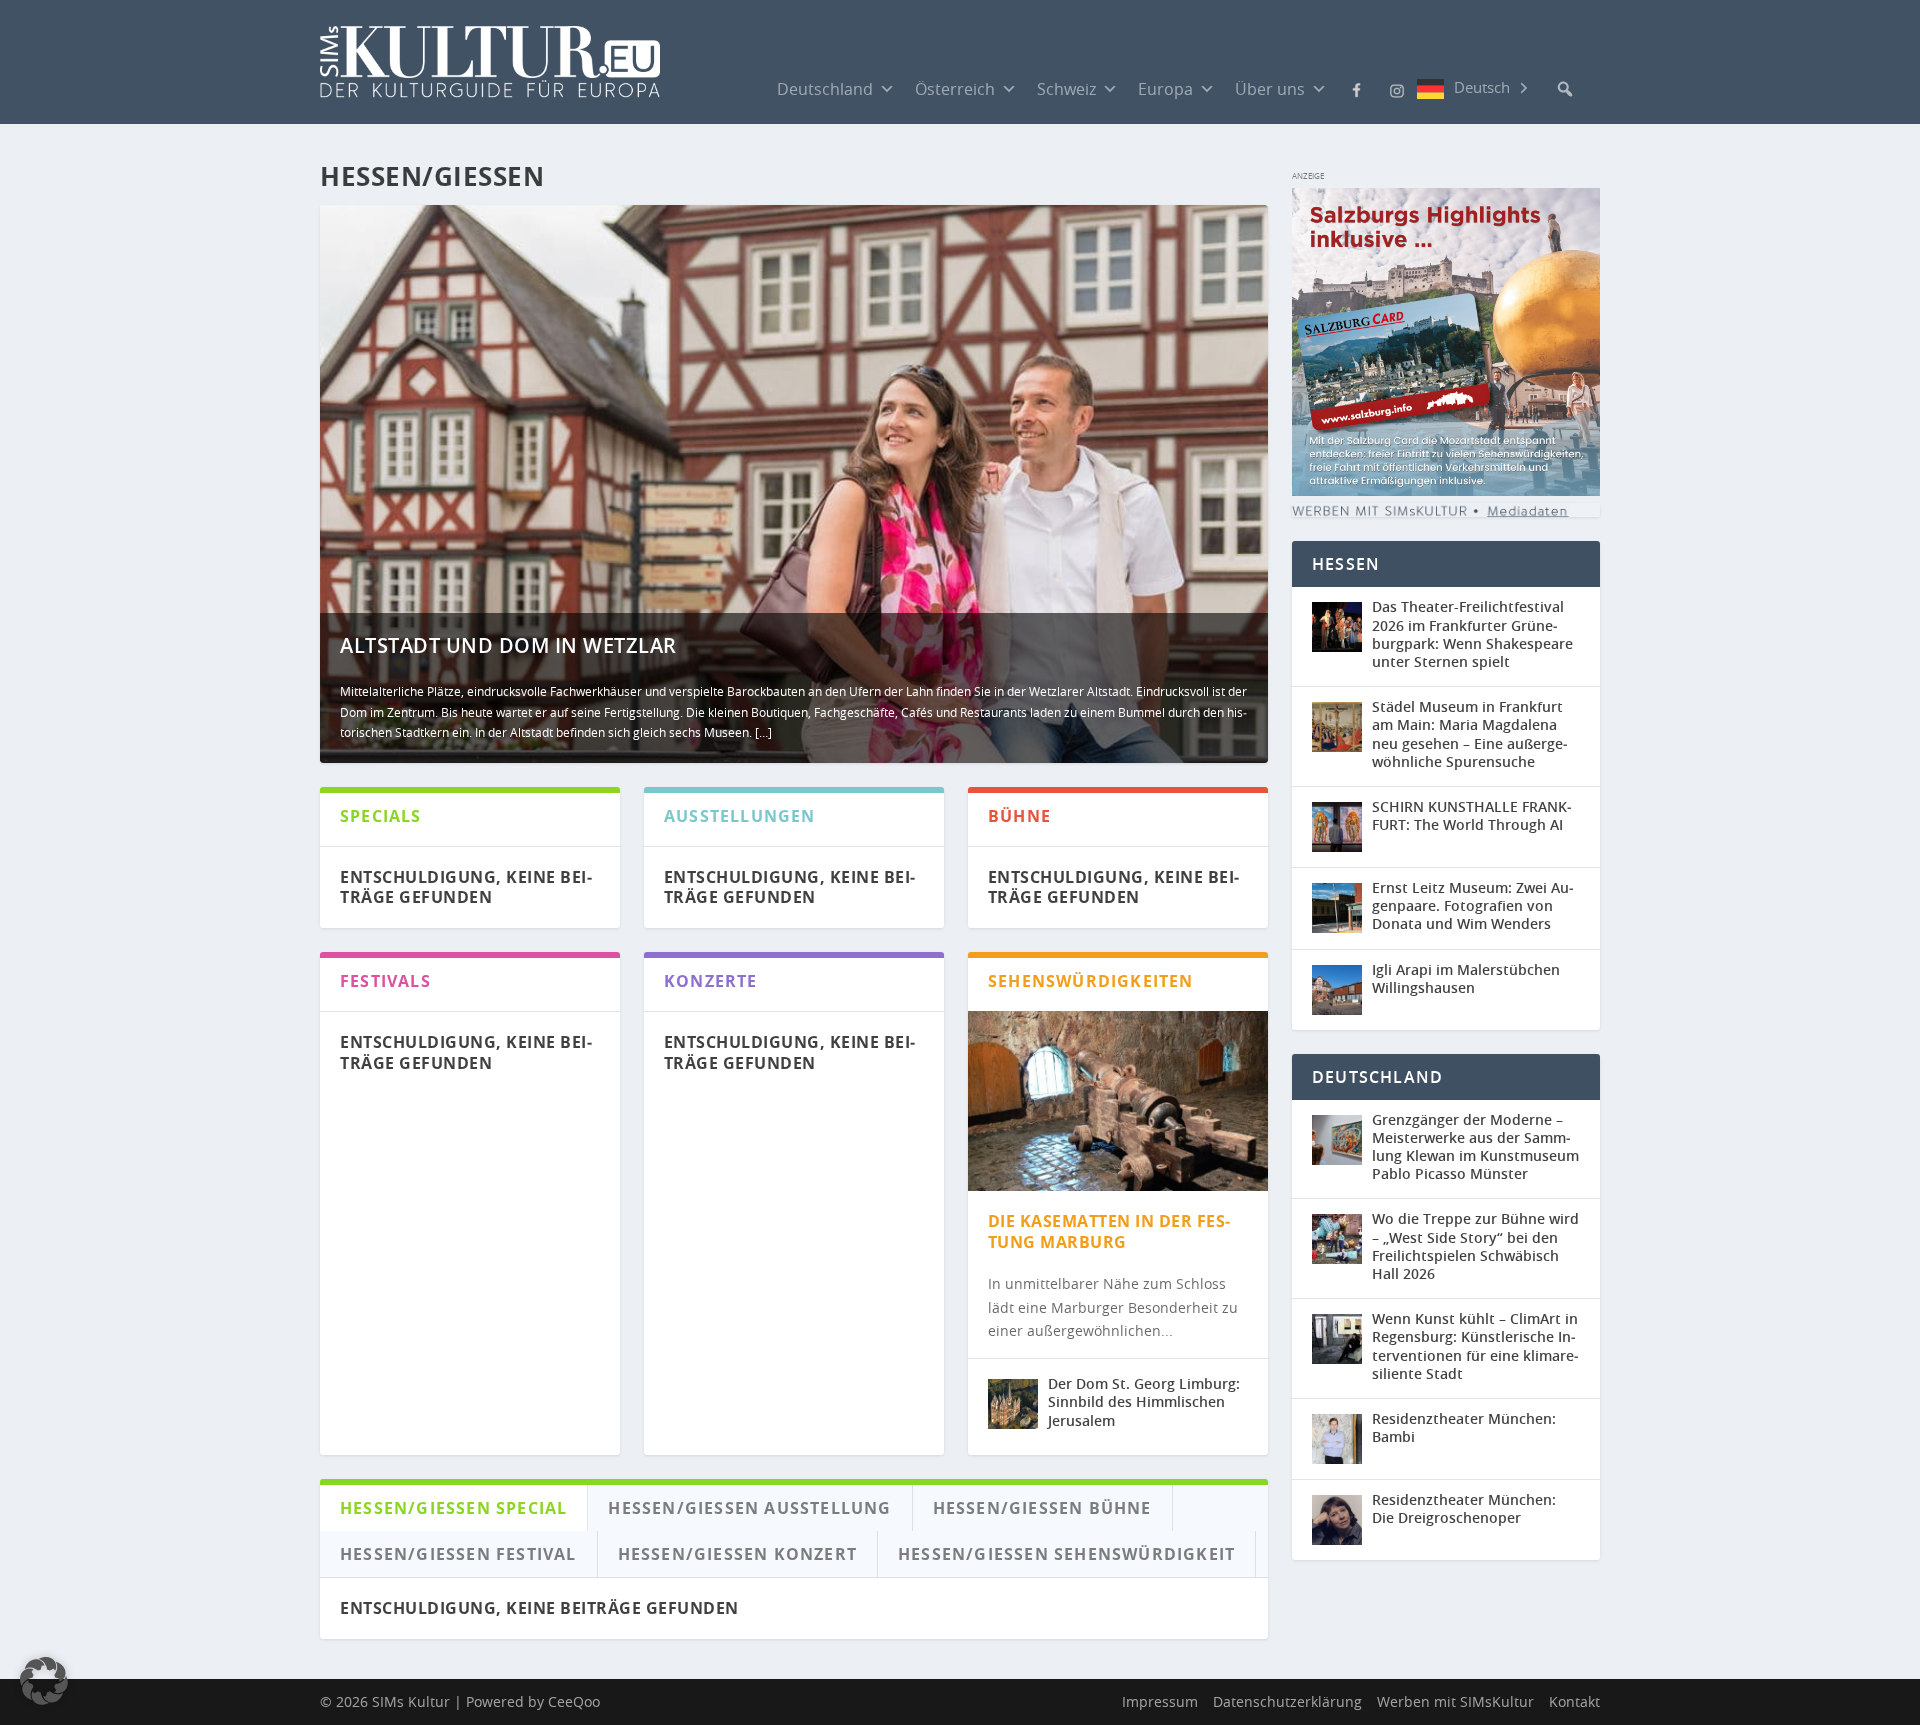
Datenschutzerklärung (1287, 1701)
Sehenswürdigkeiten (1091, 981)
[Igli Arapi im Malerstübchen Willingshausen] (1342, 990)
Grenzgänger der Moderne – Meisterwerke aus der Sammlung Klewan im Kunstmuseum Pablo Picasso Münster (1475, 1147)
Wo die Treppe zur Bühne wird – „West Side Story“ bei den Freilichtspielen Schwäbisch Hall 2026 (1475, 1246)
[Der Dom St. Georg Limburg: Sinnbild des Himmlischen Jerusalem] (1013, 1404)
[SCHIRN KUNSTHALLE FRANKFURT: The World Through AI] (1342, 827)
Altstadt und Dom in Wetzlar (508, 645)
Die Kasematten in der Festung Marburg (1109, 1231)
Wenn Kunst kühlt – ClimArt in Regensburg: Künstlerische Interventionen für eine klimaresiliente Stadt (1475, 1346)
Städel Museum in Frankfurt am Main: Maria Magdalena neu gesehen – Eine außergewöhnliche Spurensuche (1470, 734)
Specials (381, 816)
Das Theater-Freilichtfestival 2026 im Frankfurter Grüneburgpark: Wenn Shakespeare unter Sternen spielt (1472, 634)
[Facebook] (1357, 88)
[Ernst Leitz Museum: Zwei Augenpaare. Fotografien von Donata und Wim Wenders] (1342, 908)
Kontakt (1574, 1701)
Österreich (955, 89)
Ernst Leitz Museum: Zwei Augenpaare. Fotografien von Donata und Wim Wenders (1473, 905)
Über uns (1270, 89)
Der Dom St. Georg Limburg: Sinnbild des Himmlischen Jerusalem (1144, 1401)
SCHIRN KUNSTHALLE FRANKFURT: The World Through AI (1472, 815)
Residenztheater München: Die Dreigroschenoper (1464, 1508)
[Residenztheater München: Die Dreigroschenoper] (1342, 1520)
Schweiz (1066, 89)
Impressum (1160, 1701)
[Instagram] (1397, 89)
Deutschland (825, 89)
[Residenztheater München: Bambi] (1342, 1439)
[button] (1565, 89)
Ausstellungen (740, 816)
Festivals (385, 981)
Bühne (1019, 816)
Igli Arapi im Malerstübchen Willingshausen (1466, 978)
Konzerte (711, 981)
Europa (1165, 89)
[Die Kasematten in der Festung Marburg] (1118, 1101)
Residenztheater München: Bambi (1464, 1427)
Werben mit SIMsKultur (1455, 1701)
